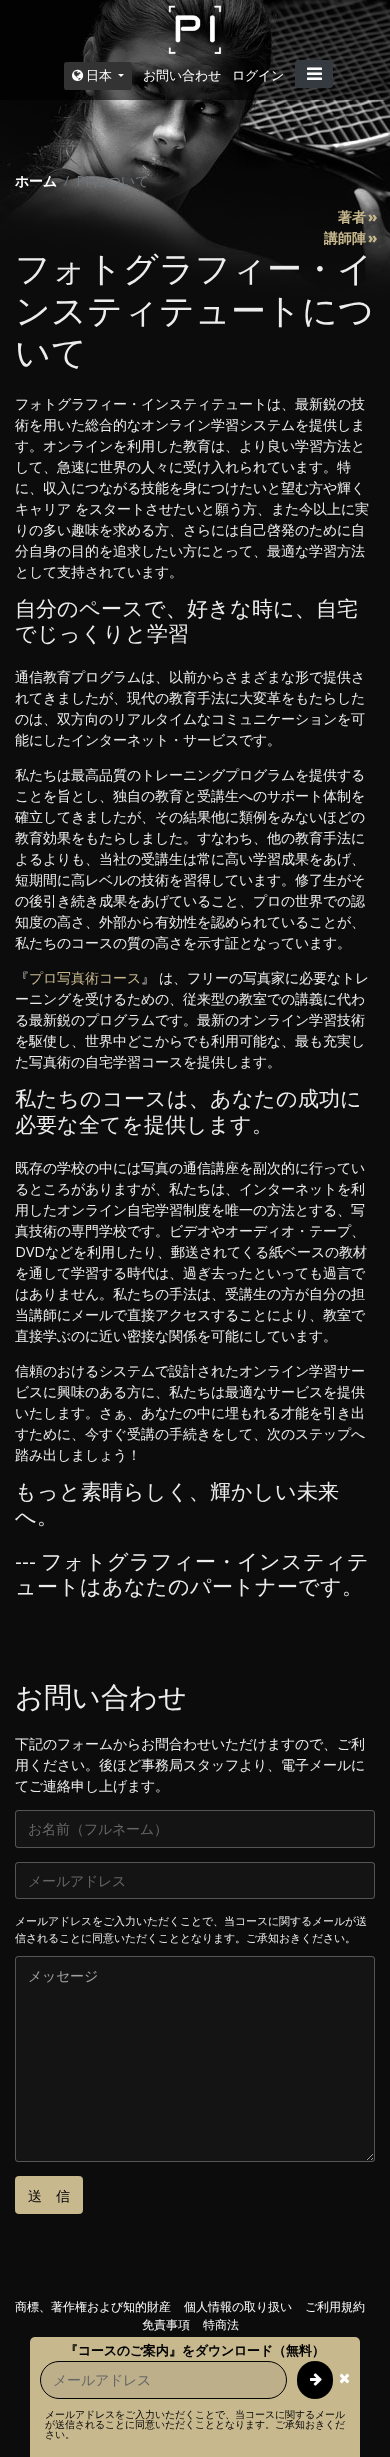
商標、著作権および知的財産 (93, 2306)
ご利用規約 (335, 2306)
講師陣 (345, 238)
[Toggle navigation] (314, 74)
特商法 (221, 2324)
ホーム (36, 180)
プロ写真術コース (85, 977)
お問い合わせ (182, 75)
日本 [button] (99, 75)
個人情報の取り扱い (238, 2306)
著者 (352, 217)
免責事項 (166, 2324)
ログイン (258, 75)
